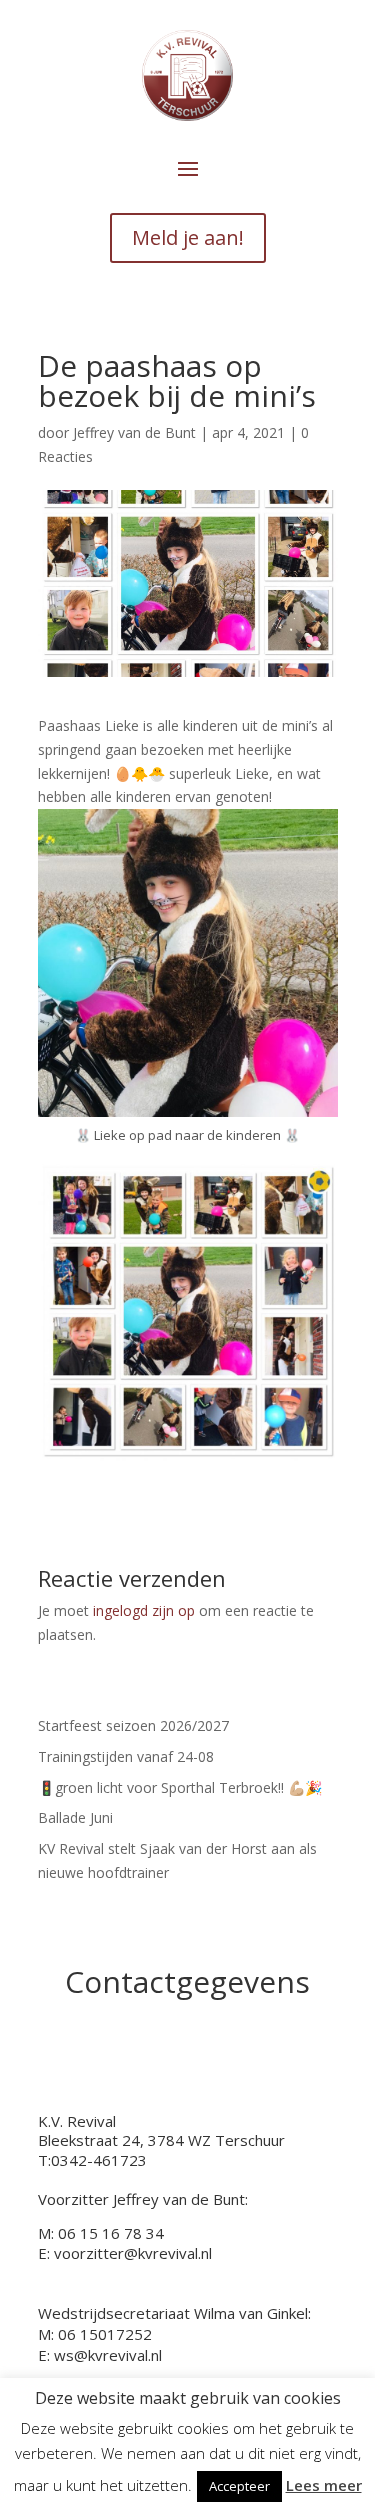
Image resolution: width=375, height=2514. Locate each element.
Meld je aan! (188, 237)
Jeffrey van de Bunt (134, 432)
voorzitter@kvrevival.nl (133, 2253)
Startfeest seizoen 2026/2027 (133, 1725)
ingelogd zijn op (144, 1610)
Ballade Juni (75, 1817)
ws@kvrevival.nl (108, 2355)
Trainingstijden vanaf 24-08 (126, 1756)
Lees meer (324, 2485)
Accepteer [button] (239, 2486)
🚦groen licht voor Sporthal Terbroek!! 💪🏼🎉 (180, 1787)
